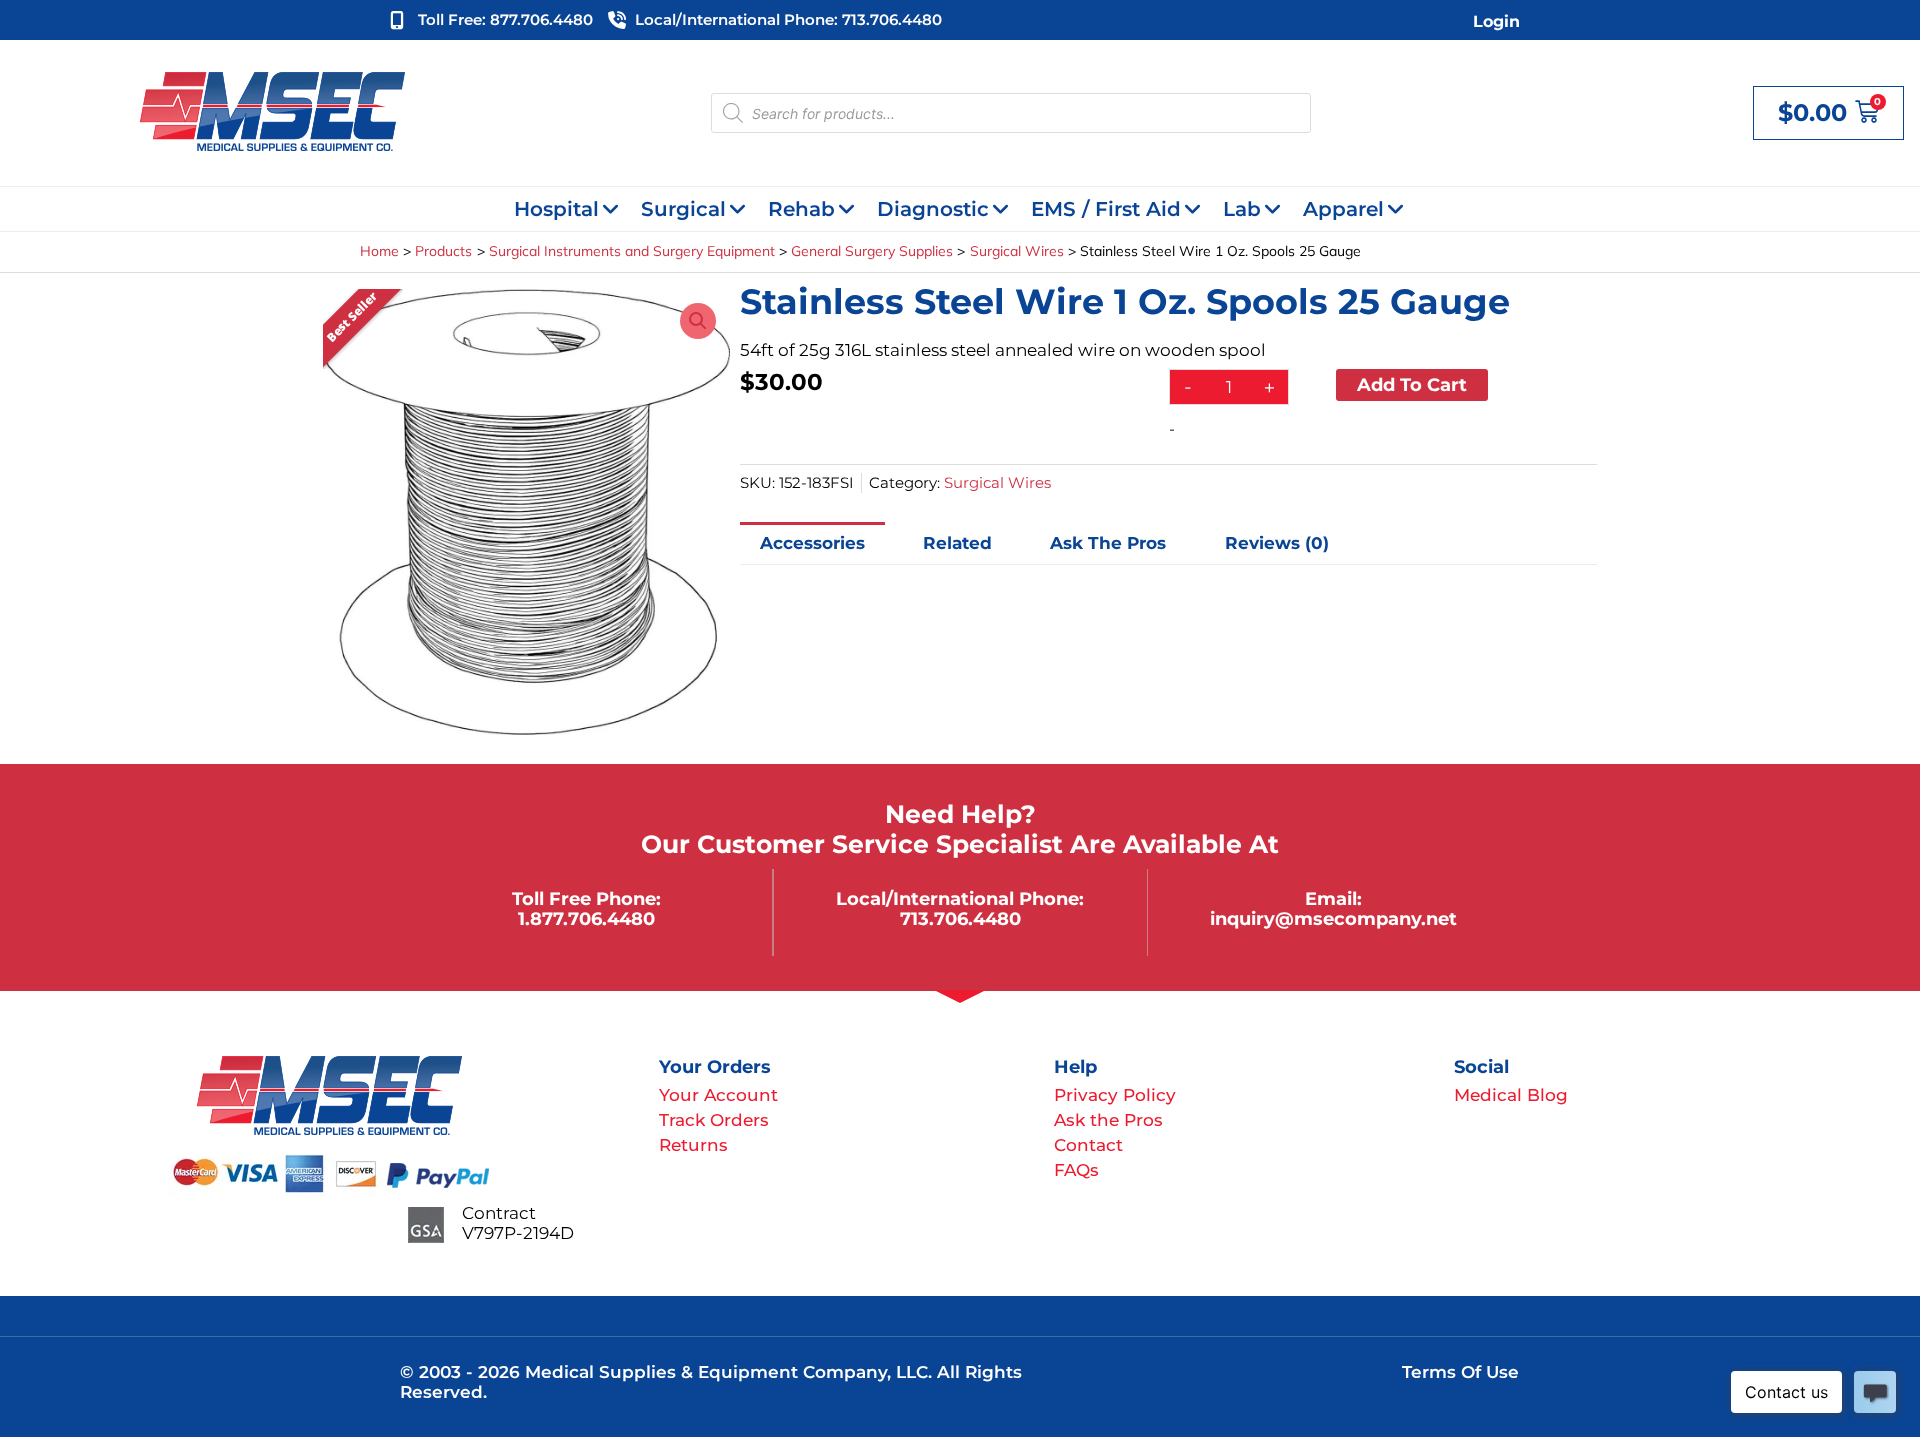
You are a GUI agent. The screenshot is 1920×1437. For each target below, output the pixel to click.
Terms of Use (1460, 1372)
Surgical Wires (997, 482)
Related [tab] (957, 543)
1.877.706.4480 (586, 918)
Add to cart (1412, 384)
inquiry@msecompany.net (1333, 918)
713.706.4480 (960, 918)
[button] (698, 321)
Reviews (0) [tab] (1277, 543)
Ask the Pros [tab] (1108, 543)
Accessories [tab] (812, 543)
